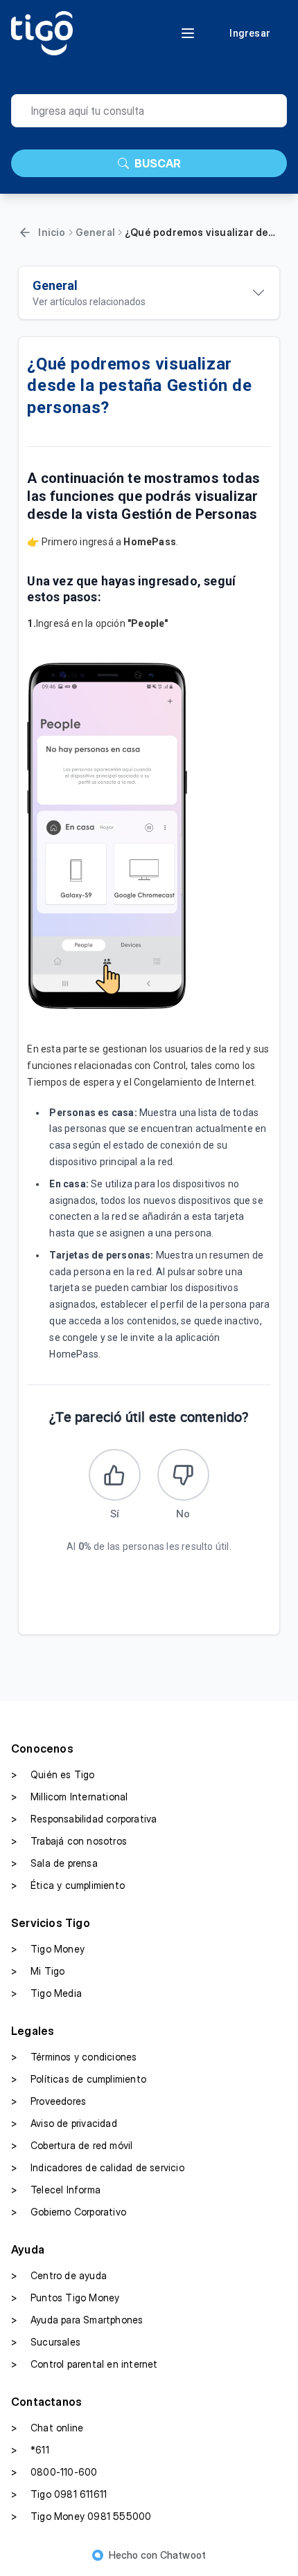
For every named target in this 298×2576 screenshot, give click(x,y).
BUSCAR (158, 163)
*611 (30, 2450)
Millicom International (69, 1797)
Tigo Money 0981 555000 (81, 2516)
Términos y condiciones (74, 2057)
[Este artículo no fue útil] (183, 1475)
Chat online (47, 2428)
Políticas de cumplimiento (79, 2079)
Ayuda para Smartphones (77, 2320)
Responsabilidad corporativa (84, 1819)
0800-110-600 (54, 2472)
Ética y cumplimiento (68, 1885)
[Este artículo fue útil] (115, 1475)
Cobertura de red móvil (72, 2145)
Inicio (52, 232)
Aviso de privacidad (64, 2123)
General (95, 232)
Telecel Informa (56, 2190)
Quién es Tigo (53, 1774)
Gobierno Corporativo (69, 2212)
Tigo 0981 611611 (59, 2494)
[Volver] (25, 232)
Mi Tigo (38, 1971)
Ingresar (250, 33)
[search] (149, 111)
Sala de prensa (54, 1863)
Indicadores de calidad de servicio (98, 2167)
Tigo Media (46, 1993)
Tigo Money (48, 1949)
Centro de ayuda (59, 2275)
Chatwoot (183, 2555)
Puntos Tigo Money (65, 2298)
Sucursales (46, 2342)
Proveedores (49, 2101)
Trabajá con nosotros (69, 1841)
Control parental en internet (85, 2364)
